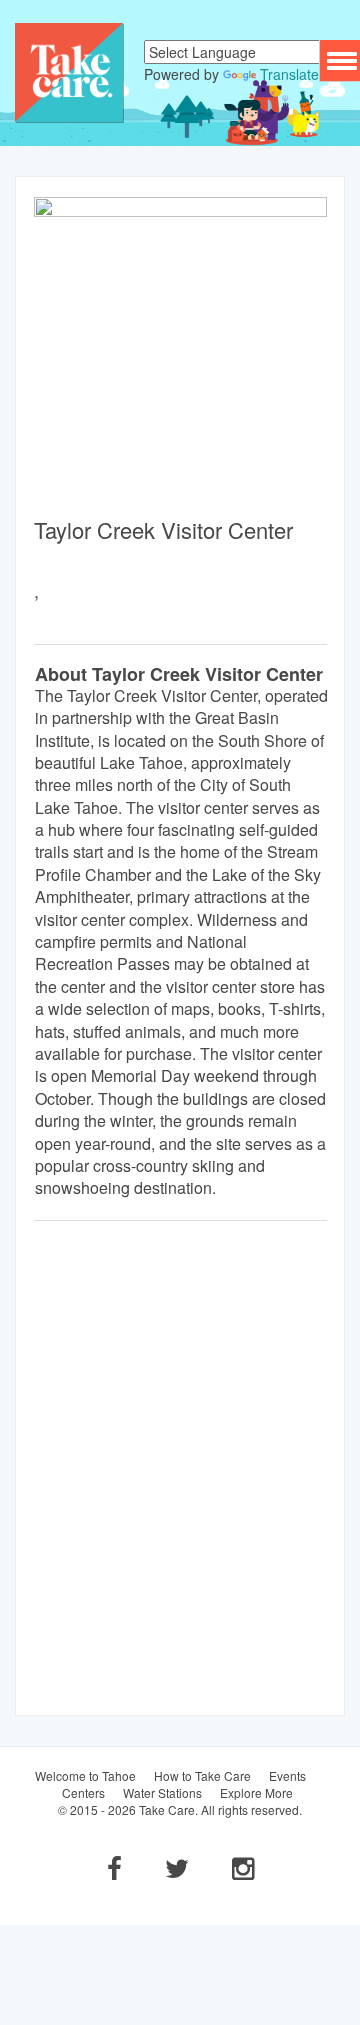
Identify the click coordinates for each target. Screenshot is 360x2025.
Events (287, 1775)
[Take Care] (69, 71)
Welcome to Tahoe (85, 1775)
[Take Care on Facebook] (114, 1866)
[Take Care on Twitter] (177, 1866)
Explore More (256, 1792)
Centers (83, 1792)
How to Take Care (202, 1775)
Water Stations (162, 1792)
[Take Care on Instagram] (243, 1866)
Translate (289, 74)
